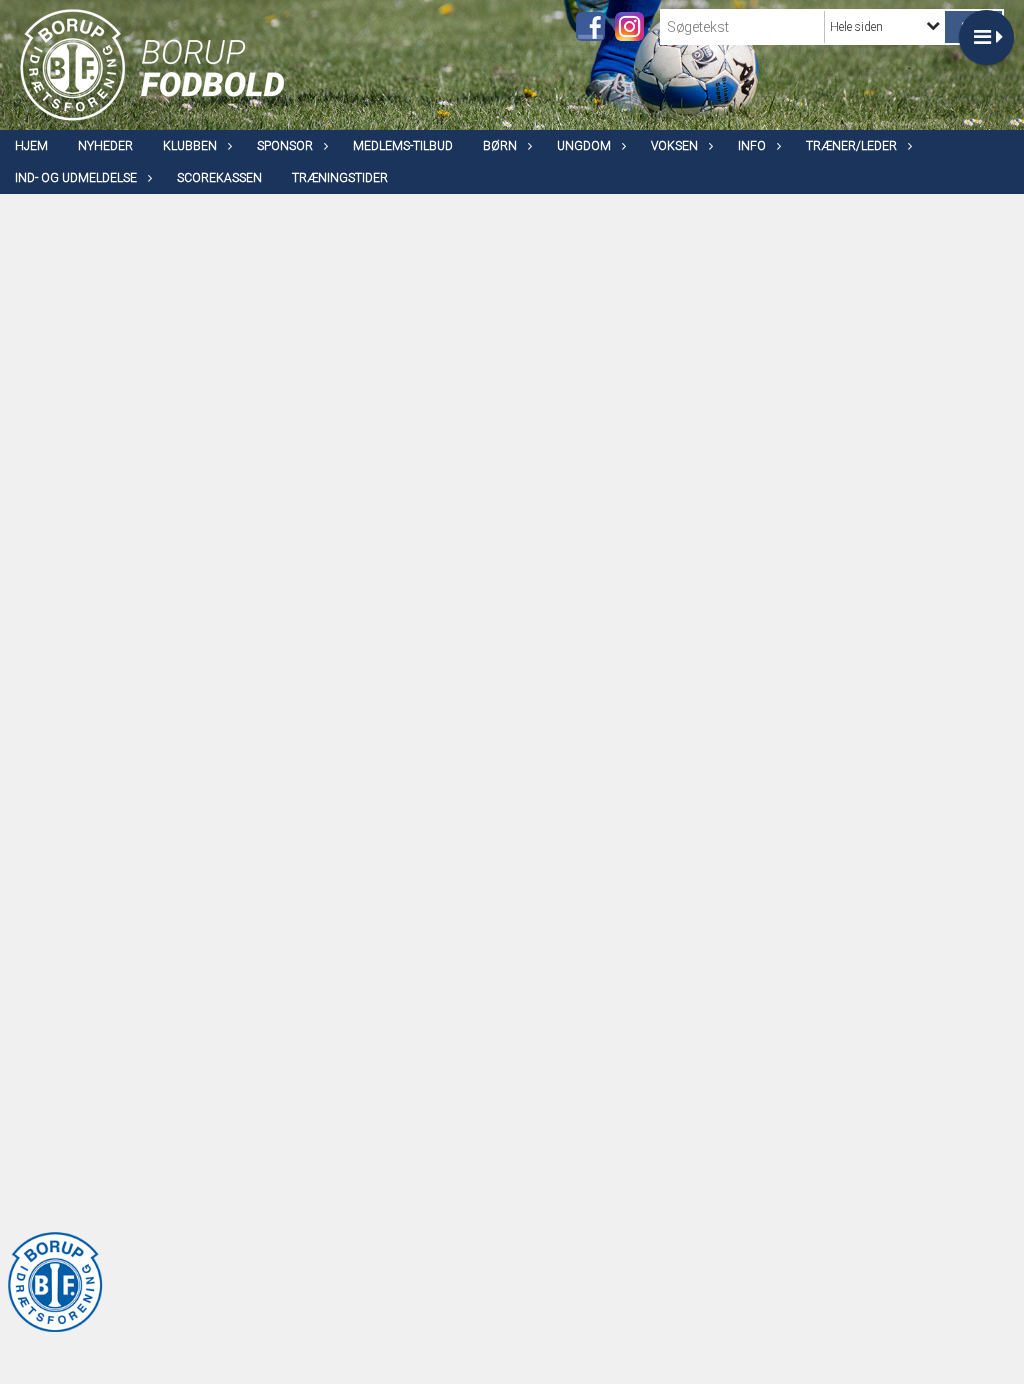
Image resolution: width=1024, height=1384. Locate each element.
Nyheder (105, 146)
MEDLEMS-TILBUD (403, 146)
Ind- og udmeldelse (76, 178)
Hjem (31, 146)
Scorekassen (219, 178)
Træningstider (340, 178)
